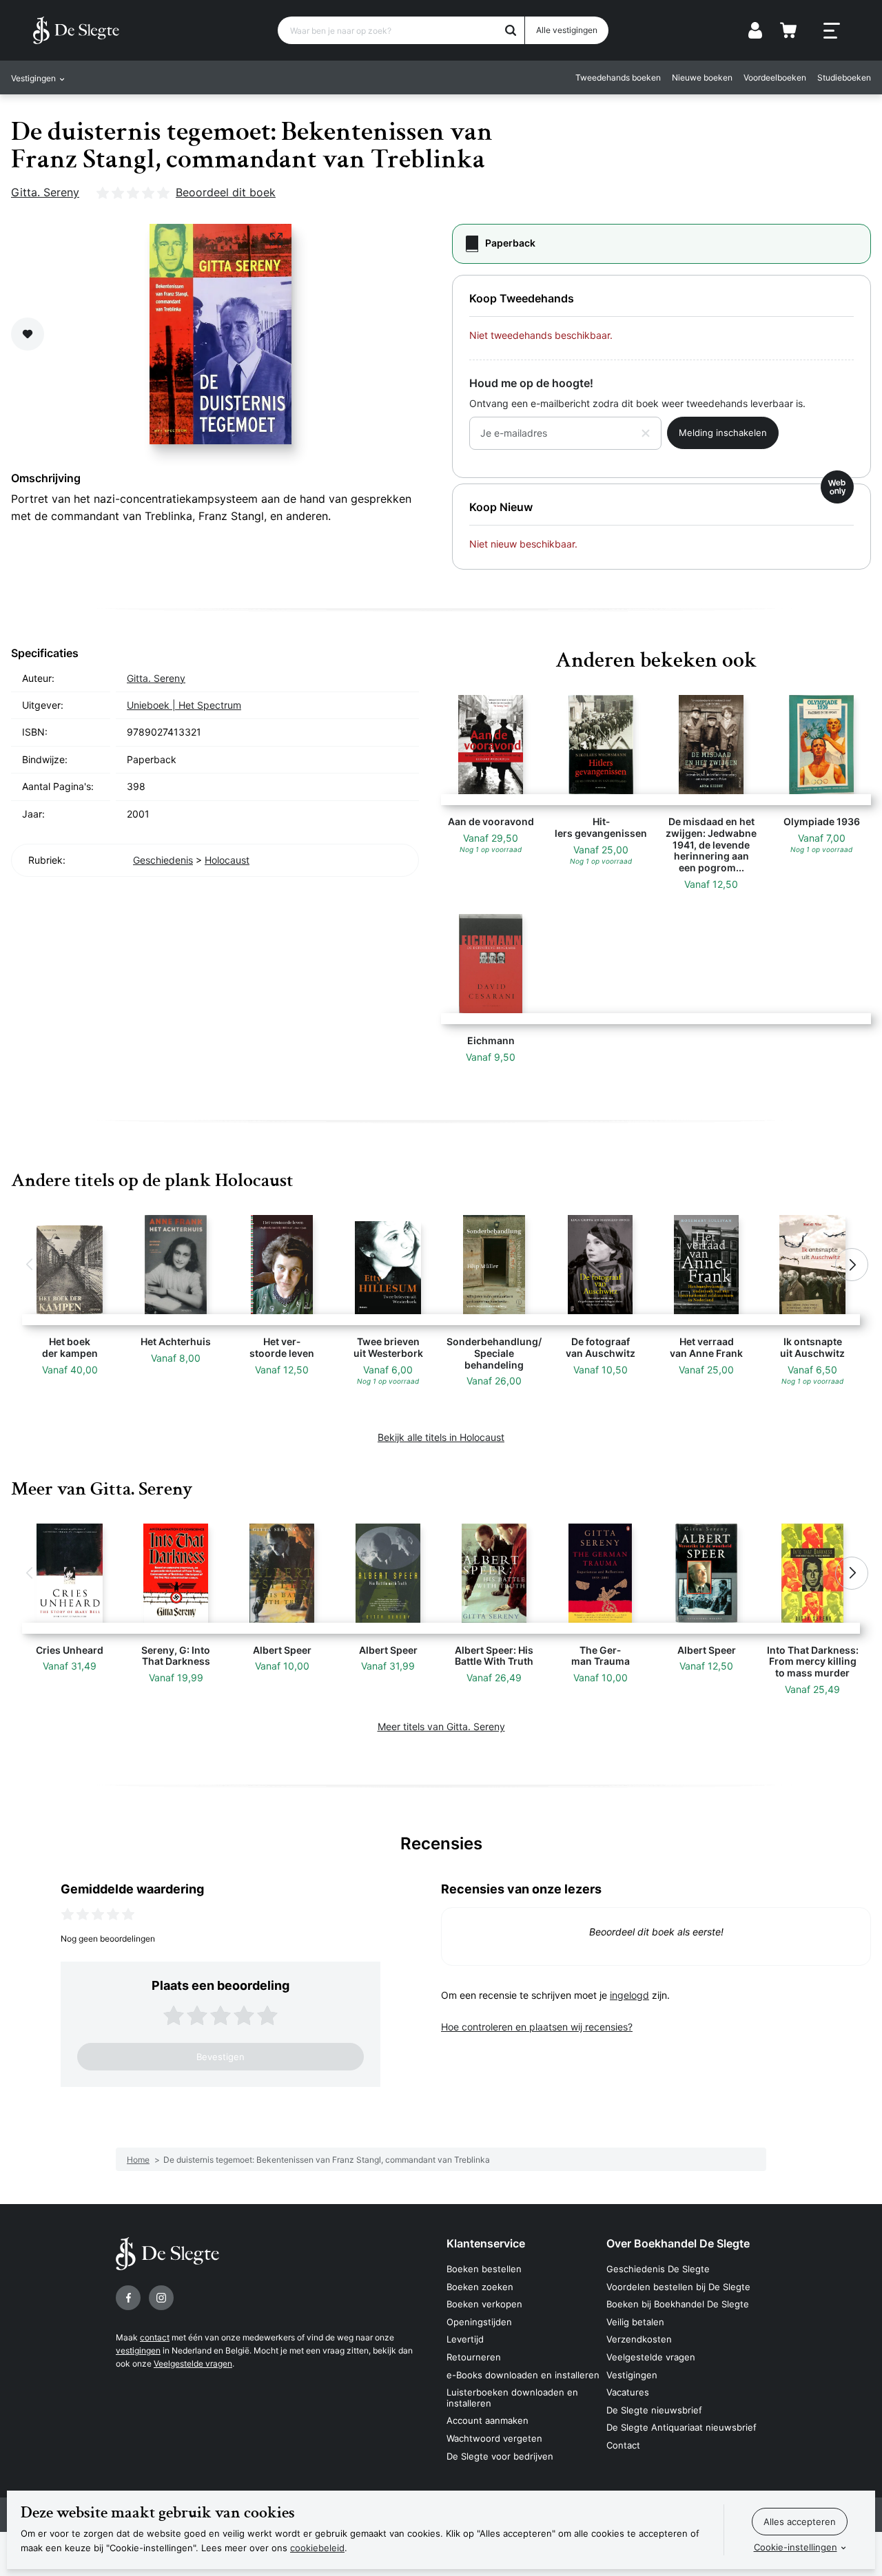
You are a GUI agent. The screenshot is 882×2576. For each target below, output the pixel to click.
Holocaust (227, 860)
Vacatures (628, 2392)
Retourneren (474, 2357)
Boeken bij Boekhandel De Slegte (678, 2304)
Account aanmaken (488, 2420)
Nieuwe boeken (702, 77)
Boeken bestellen (484, 2269)
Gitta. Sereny (45, 192)
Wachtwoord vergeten (494, 2438)
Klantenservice (486, 2243)
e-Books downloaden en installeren (523, 2375)
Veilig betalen (635, 2322)
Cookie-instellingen (796, 2547)
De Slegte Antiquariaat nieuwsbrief (681, 2427)
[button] (30, 1265)
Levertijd (465, 2339)
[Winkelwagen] (788, 30)
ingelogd (629, 1995)
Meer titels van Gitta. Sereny (441, 1726)
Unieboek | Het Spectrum (184, 705)
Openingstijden (479, 2322)
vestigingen (138, 2350)
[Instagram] (161, 2298)
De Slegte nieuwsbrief (654, 2410)
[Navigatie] (832, 31)
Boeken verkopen (484, 2304)
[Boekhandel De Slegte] (76, 30)
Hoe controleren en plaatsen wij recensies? (537, 2027)
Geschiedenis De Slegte (658, 2269)
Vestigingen (632, 2375)
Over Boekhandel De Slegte (678, 2243)
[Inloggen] (755, 30)
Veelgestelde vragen (193, 2364)
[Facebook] (128, 2298)
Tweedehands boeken (618, 77)
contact (155, 2337)
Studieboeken (844, 77)
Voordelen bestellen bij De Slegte (678, 2287)
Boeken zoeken (480, 2287)
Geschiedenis (163, 860)
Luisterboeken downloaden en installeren (512, 2398)
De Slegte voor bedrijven (500, 2456)
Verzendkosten (639, 2339)
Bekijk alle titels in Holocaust (441, 1437)
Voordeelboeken (775, 77)
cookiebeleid (317, 2548)
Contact (623, 2445)
